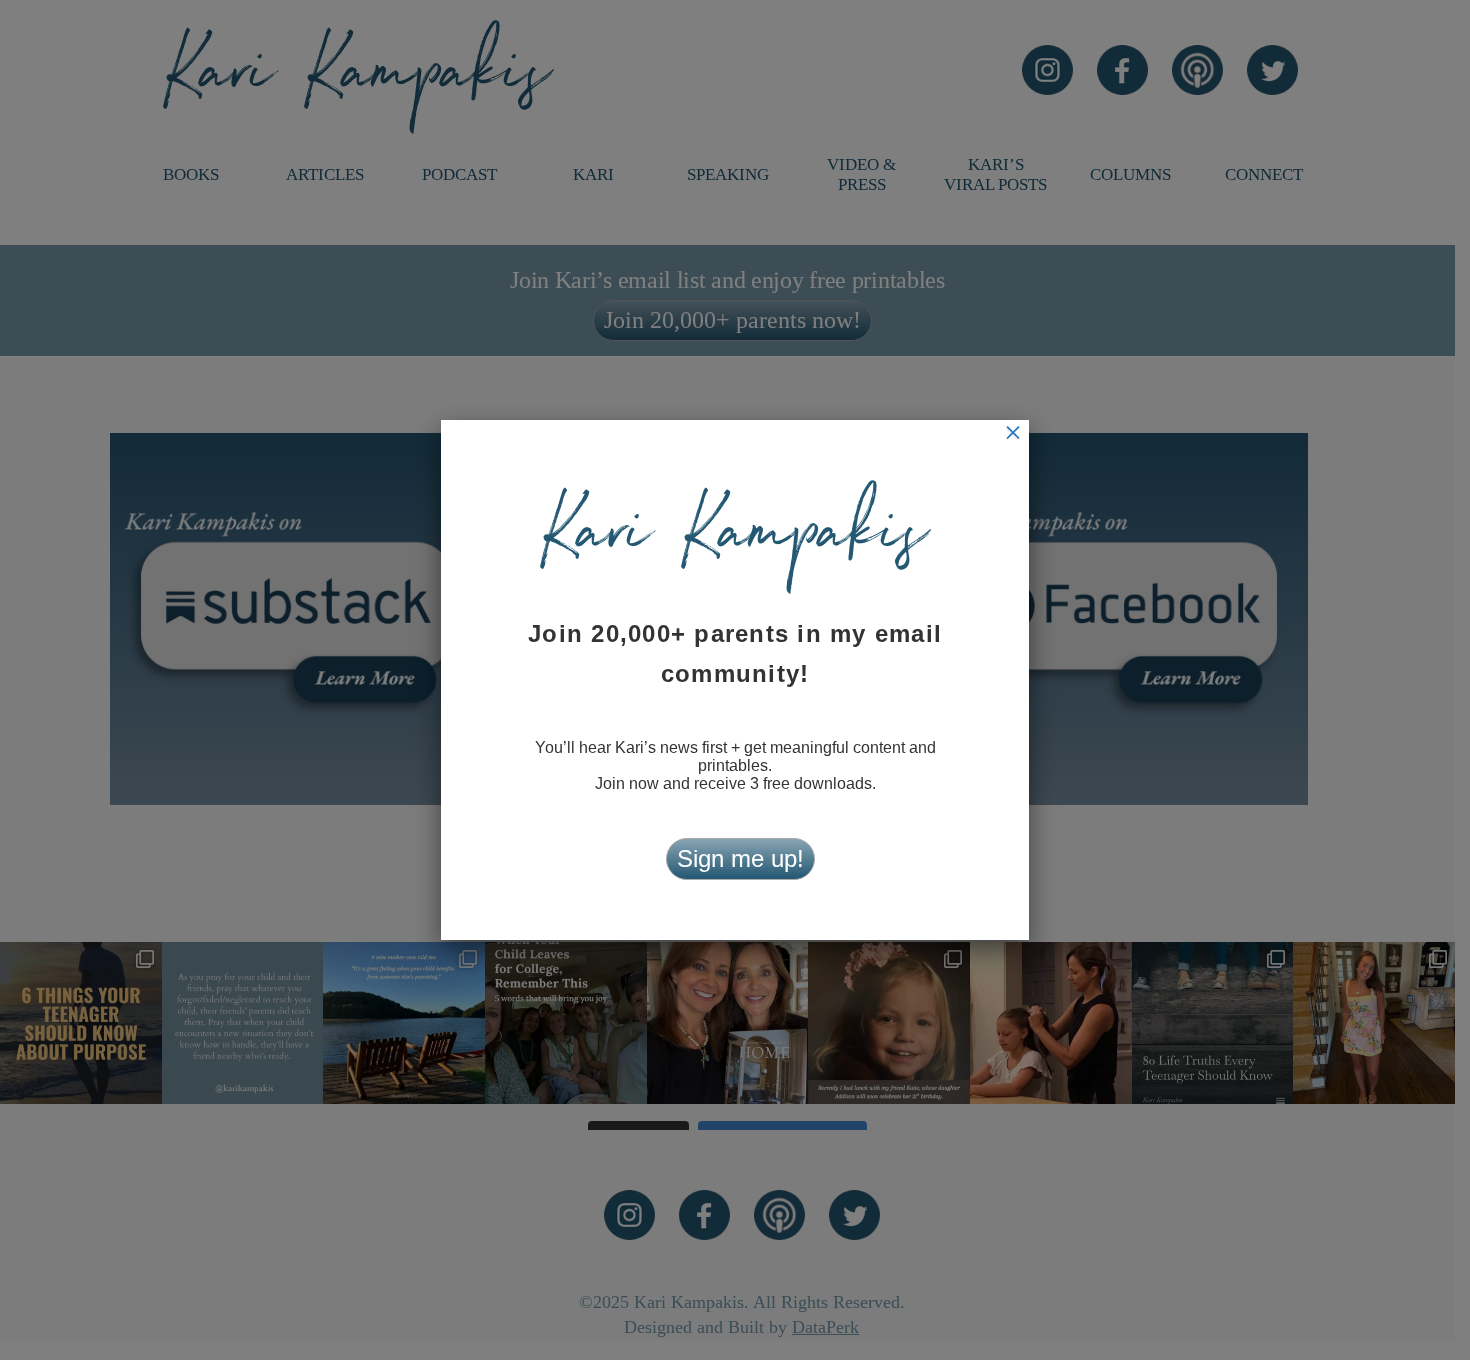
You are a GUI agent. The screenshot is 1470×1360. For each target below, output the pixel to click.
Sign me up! (740, 858)
